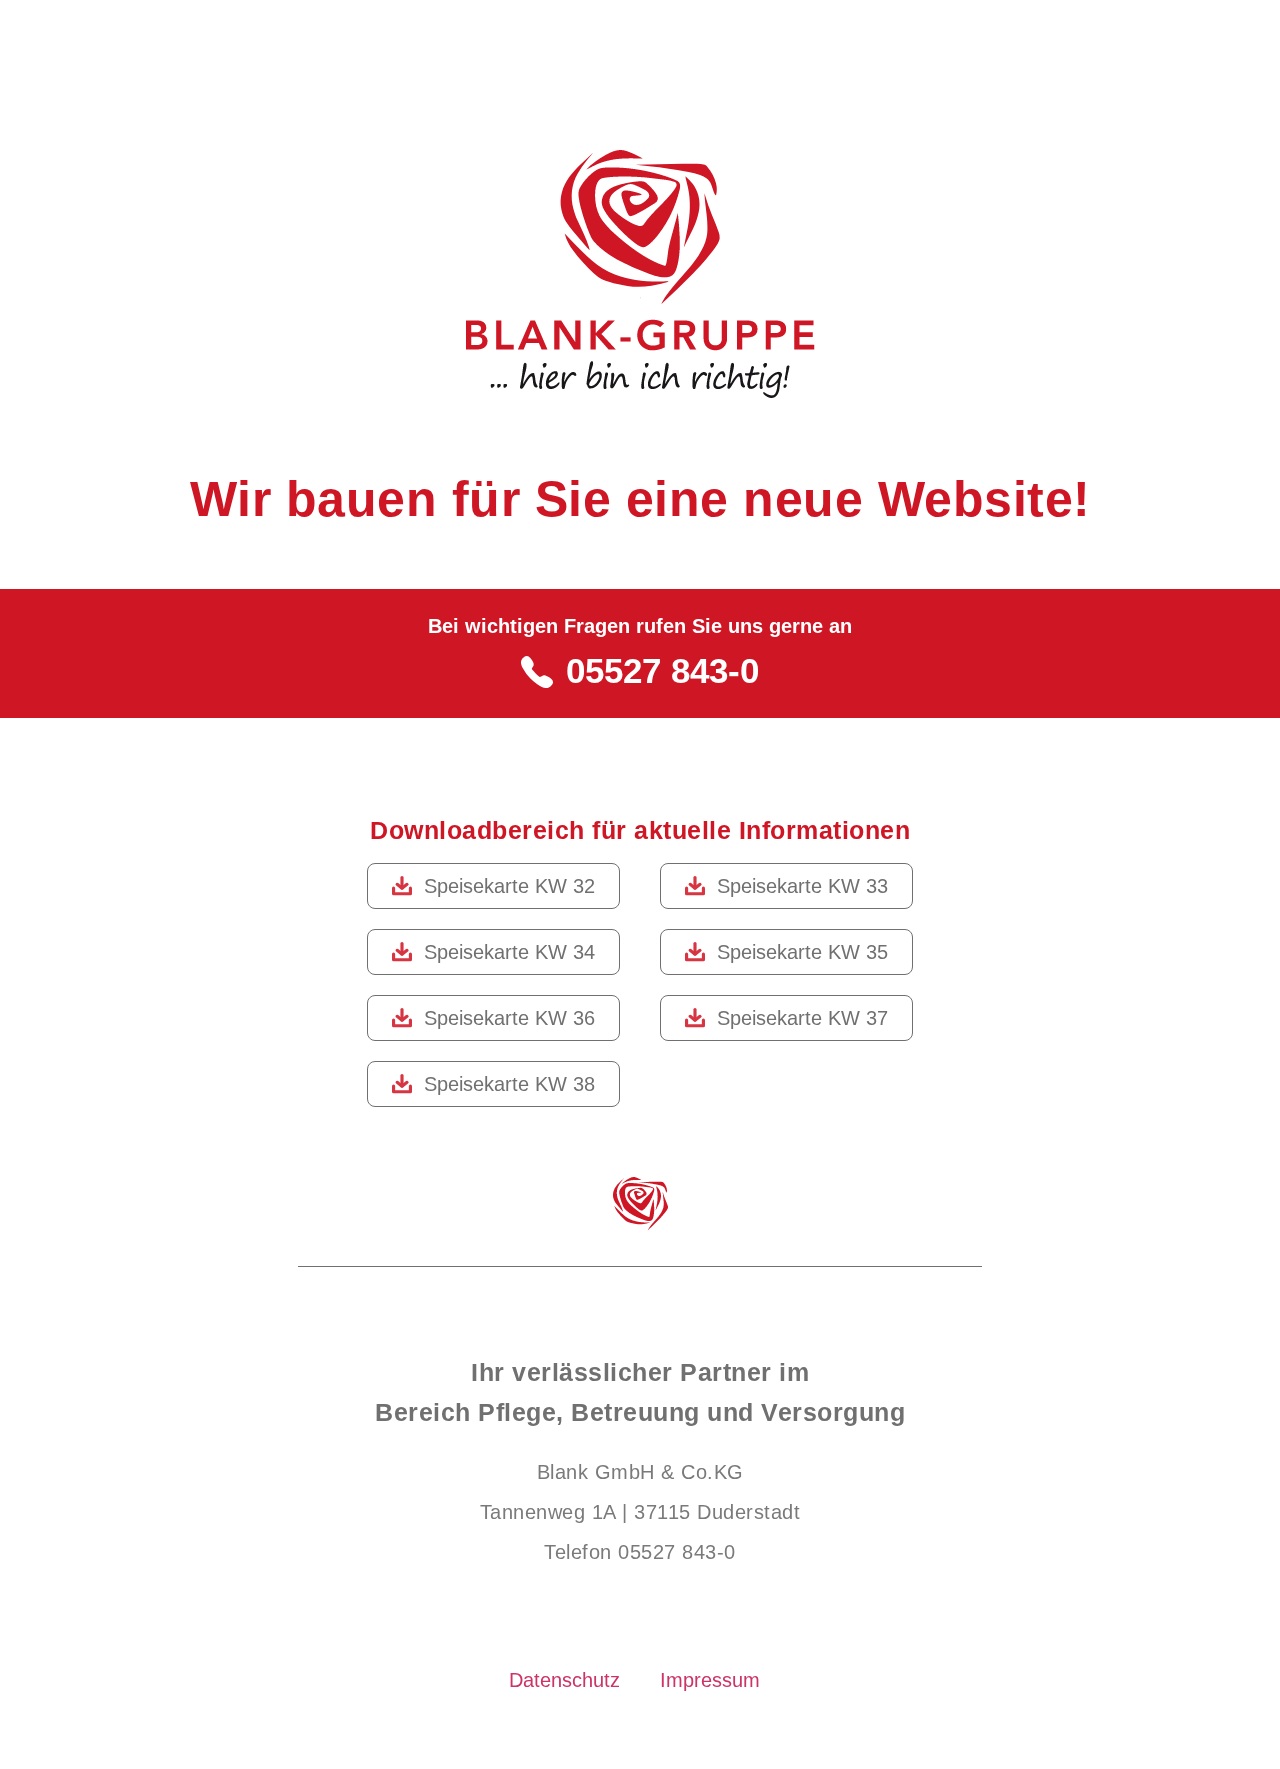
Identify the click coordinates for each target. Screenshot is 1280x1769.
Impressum (710, 1680)
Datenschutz (564, 1680)
